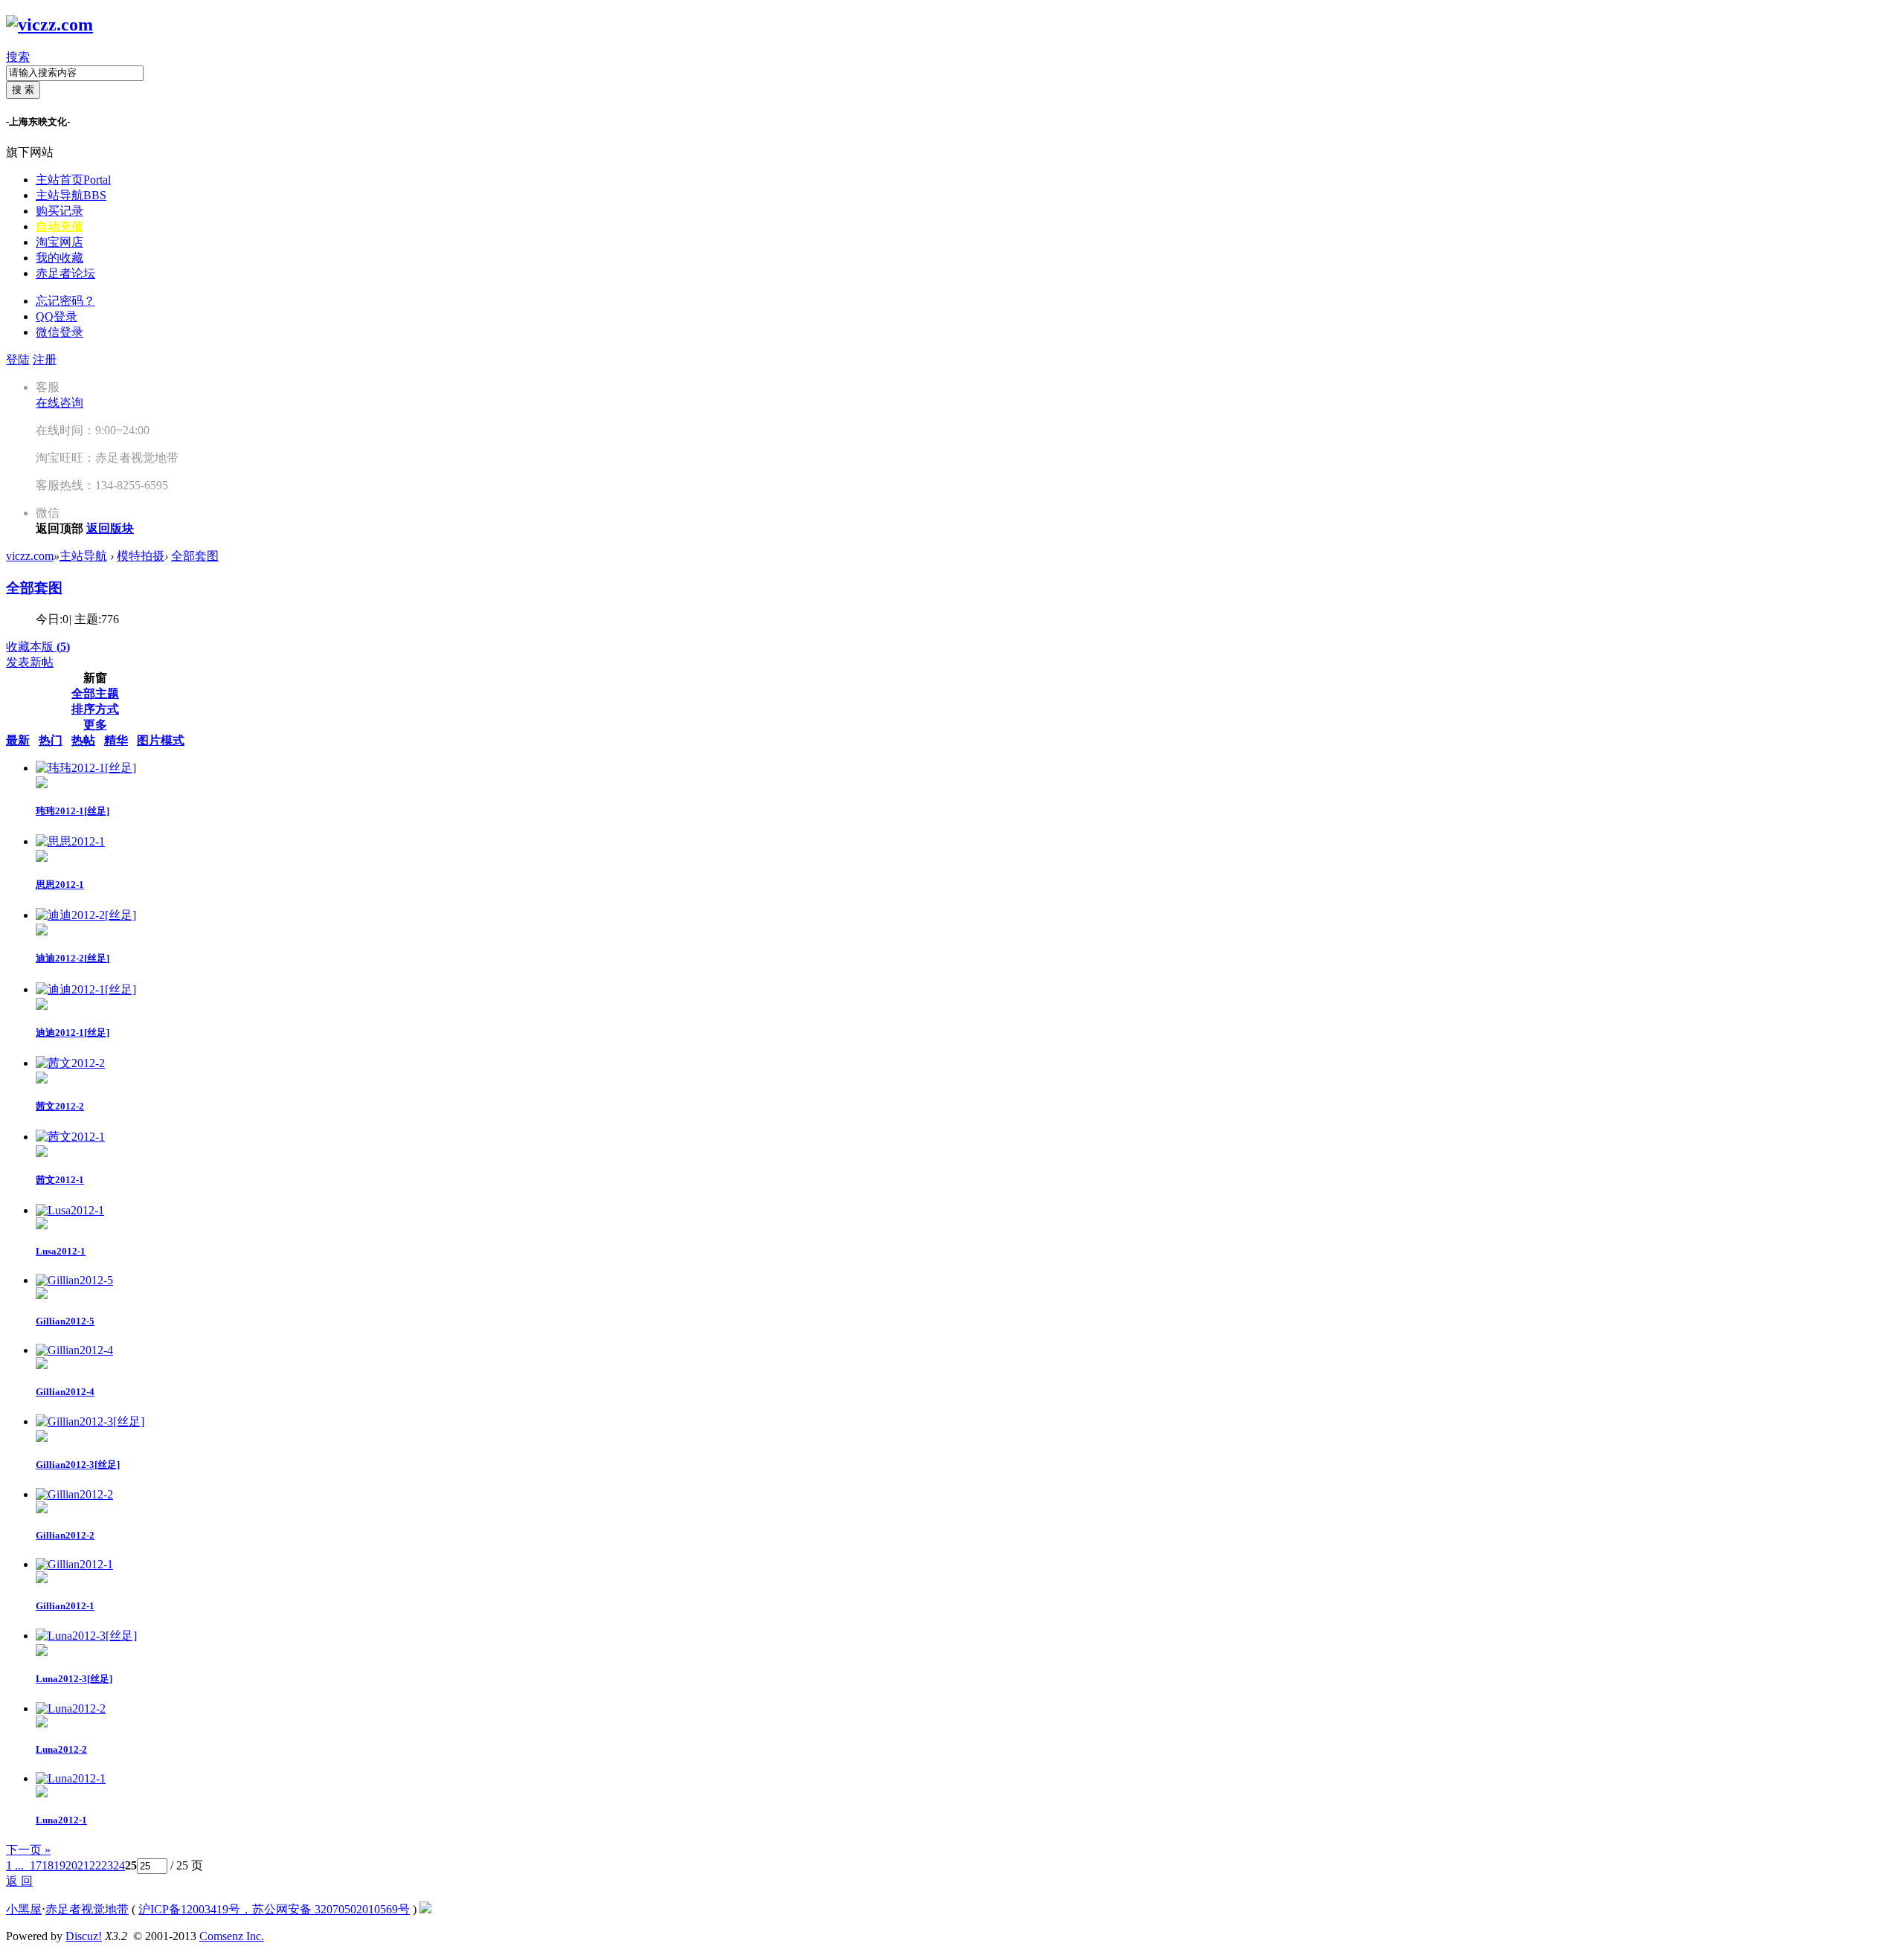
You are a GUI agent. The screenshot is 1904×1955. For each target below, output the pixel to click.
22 (95, 1865)
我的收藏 (59, 258)
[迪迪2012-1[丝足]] (86, 989)
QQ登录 (57, 316)
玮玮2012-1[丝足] (73, 811)
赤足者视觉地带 (87, 1909)
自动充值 (59, 226)
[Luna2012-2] (71, 1708)
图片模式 (161, 740)
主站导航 (71, 195)
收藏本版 (38, 647)
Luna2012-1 (61, 1820)
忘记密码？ (65, 301)
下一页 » (28, 1850)
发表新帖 (30, 662)
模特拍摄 (141, 556)
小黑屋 (24, 1909)
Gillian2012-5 (65, 1321)
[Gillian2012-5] (74, 1280)
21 (83, 1865)
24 (119, 1865)
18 (48, 1865)
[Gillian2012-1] (74, 1564)
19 (59, 1865)
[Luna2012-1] (71, 1778)
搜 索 (23, 90)
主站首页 (73, 180)
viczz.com (30, 556)
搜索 (18, 57)
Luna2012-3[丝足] (74, 1679)
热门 (51, 740)
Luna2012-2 (61, 1749)
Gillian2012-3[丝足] (78, 1465)
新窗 (95, 678)
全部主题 (95, 693)
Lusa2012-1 (61, 1251)
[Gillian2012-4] (74, 1350)
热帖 (83, 740)
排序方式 (95, 709)
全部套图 (195, 556)
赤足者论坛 (65, 273)
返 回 (19, 1881)
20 (71, 1865)
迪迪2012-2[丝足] (73, 958)
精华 (116, 740)
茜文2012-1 (60, 1180)
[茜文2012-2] (70, 1063)
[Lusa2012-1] (70, 1210)
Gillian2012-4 (65, 1392)
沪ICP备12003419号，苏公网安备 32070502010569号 (274, 1909)
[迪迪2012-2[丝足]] (86, 915)
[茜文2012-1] (70, 1137)
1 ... (15, 1865)
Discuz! (84, 1936)
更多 (95, 725)
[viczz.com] (49, 25)
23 (107, 1865)
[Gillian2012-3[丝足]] (90, 1421)
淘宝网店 (59, 242)
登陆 (18, 360)
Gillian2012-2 (65, 1535)
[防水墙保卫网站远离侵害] (425, 1909)
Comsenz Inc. (232, 1936)
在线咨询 (59, 403)
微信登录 (59, 332)
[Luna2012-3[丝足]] (86, 1636)
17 (36, 1865)
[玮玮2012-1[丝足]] (86, 768)
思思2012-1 (60, 885)
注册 (45, 360)
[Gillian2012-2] (74, 1494)
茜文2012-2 (60, 1106)
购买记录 (59, 211)
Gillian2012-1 (65, 1606)
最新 (18, 740)
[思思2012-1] (70, 841)
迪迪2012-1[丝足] (73, 1033)
